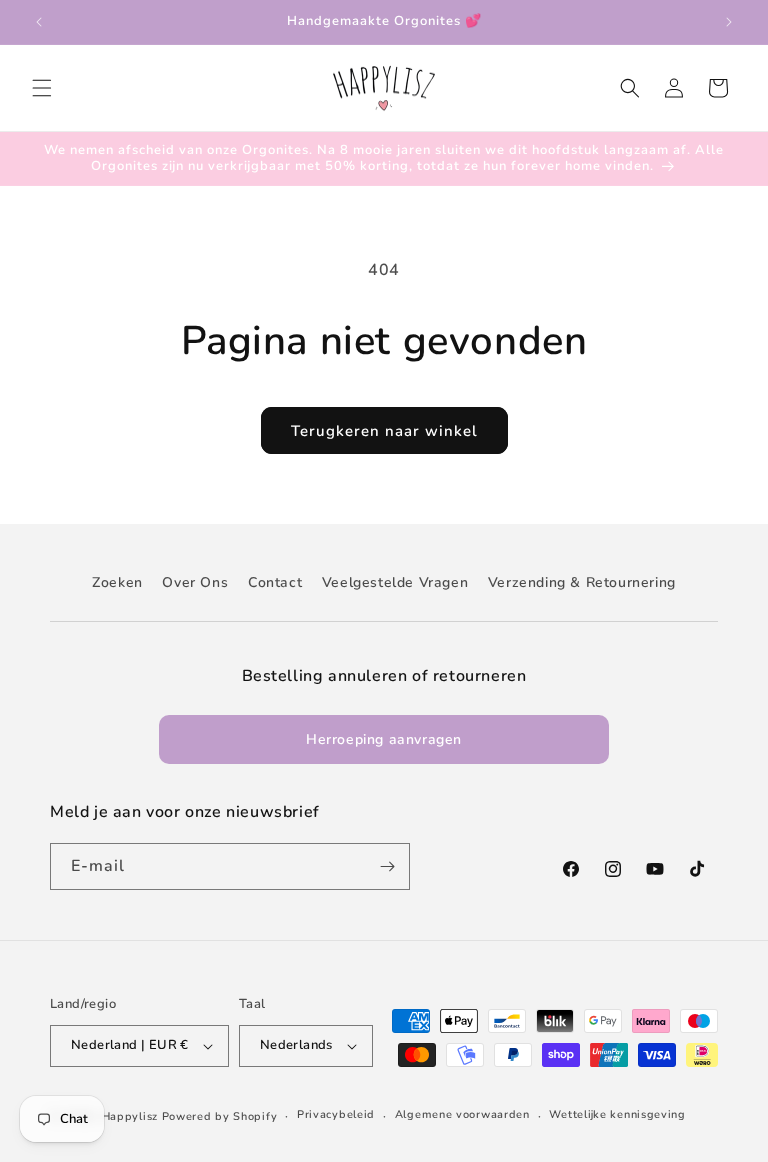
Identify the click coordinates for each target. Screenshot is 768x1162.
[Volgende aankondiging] (729, 22)
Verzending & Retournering (582, 582)
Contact (275, 582)
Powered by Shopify (220, 1116)
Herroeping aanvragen (384, 739)
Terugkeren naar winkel (384, 431)
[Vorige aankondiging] (39, 22)
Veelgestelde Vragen (395, 582)
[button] (42, 88)
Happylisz (130, 1116)
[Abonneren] (387, 866)
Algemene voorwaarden (462, 1114)
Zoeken (117, 582)
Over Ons (195, 582)
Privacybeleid (336, 1114)
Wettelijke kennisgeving (617, 1114)
